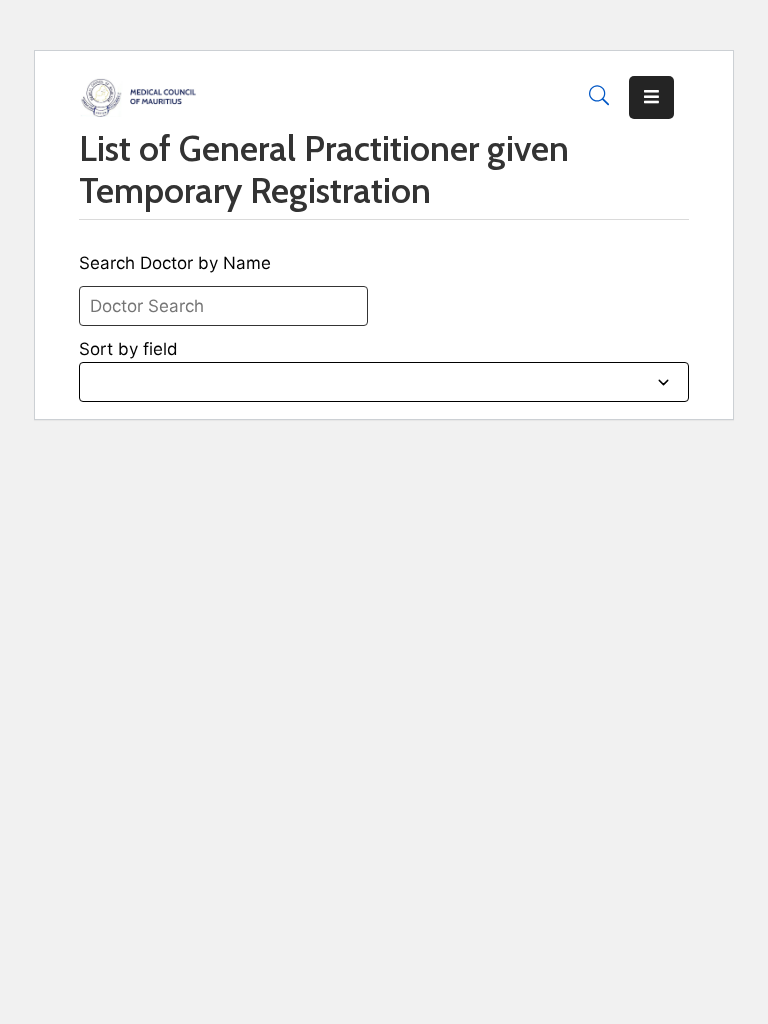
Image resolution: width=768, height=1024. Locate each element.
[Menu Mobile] (651, 97)
